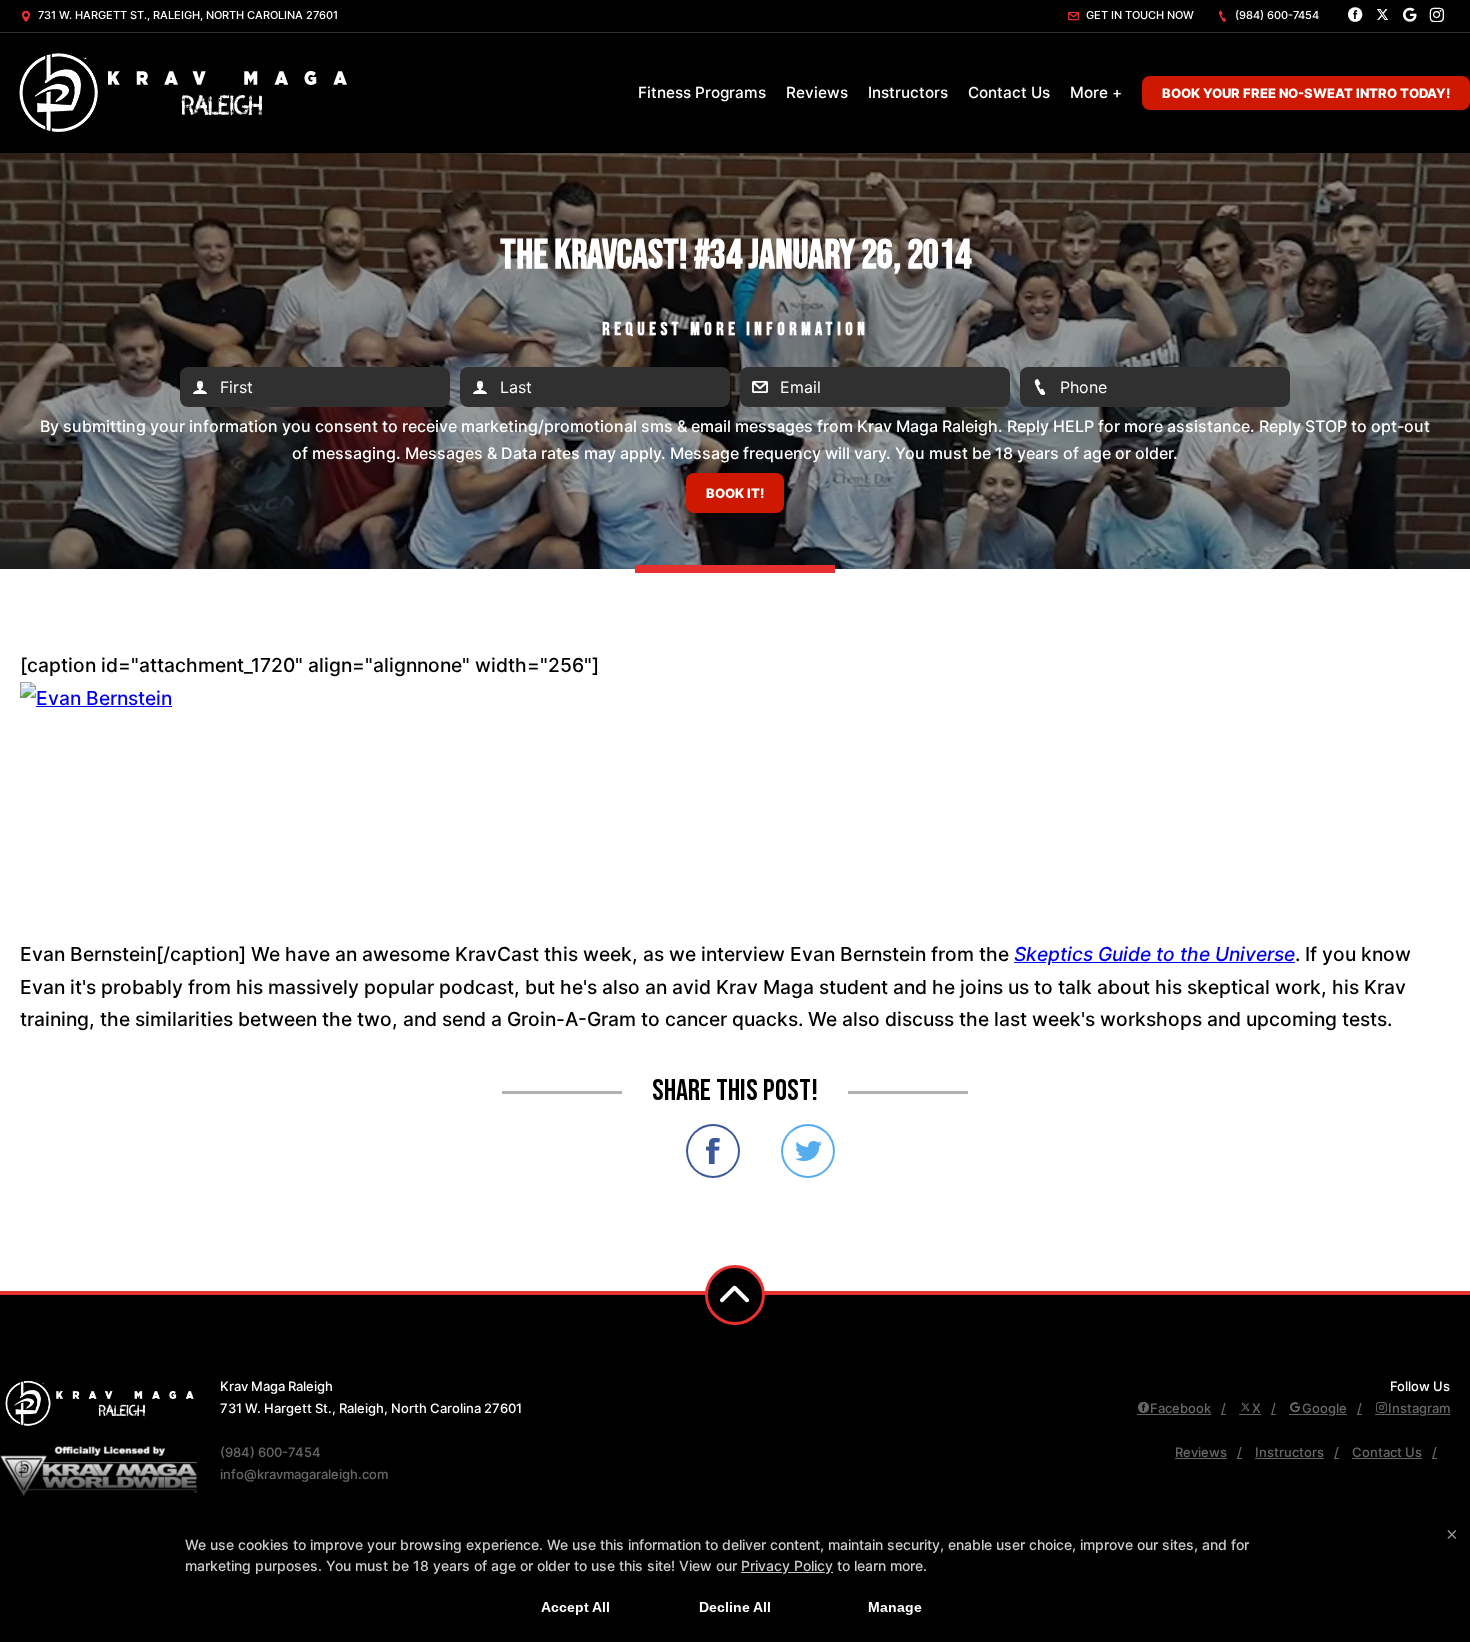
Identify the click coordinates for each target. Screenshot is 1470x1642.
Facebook (1180, 1408)
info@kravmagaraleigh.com (304, 1474)
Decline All (735, 1607)
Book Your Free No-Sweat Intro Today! (1306, 93)
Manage (895, 1607)
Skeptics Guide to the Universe (1154, 954)
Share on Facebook (713, 1151)
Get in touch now (1138, 15)
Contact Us (1009, 92)
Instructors (908, 92)
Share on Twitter (808, 1151)
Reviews (817, 92)
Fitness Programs (702, 92)
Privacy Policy (787, 1565)
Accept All (575, 1607)
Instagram (1419, 1408)
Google (1324, 1408)
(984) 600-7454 (1275, 15)
